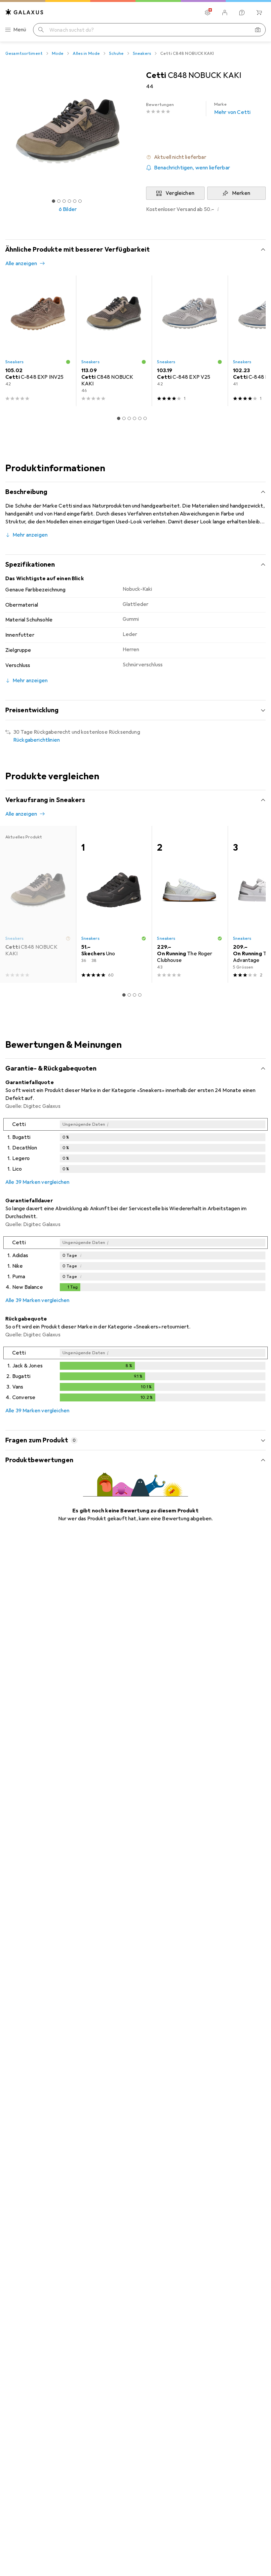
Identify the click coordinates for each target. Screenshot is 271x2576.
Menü (20, 30)
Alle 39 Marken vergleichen (37, 1182)
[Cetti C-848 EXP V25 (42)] (190, 341)
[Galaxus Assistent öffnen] (242, 13)
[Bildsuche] (258, 30)
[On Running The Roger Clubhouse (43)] (190, 904)
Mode (58, 53)
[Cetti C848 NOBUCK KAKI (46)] (114, 341)
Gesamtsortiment (24, 53)
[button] (206, 157)
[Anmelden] (225, 13)
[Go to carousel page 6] (145, 418)
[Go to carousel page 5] (140, 418)
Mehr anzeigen (30, 535)
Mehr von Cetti (232, 109)
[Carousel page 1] (119, 418)
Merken (241, 193)
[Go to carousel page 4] (135, 418)
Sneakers (142, 53)
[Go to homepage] (24, 12)
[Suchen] (41, 30)
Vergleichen (180, 193)
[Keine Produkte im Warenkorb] (259, 13)
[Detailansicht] (135, 1147)
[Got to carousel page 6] (80, 201)
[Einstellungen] (208, 13)
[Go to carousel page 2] (124, 418)
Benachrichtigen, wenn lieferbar (192, 168)
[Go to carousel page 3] (129, 418)
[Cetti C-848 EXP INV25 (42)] (38, 341)
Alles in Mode (86, 53)
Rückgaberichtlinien (37, 740)
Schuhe (116, 53)
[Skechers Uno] (114, 904)
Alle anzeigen (21, 264)
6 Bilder (68, 209)
